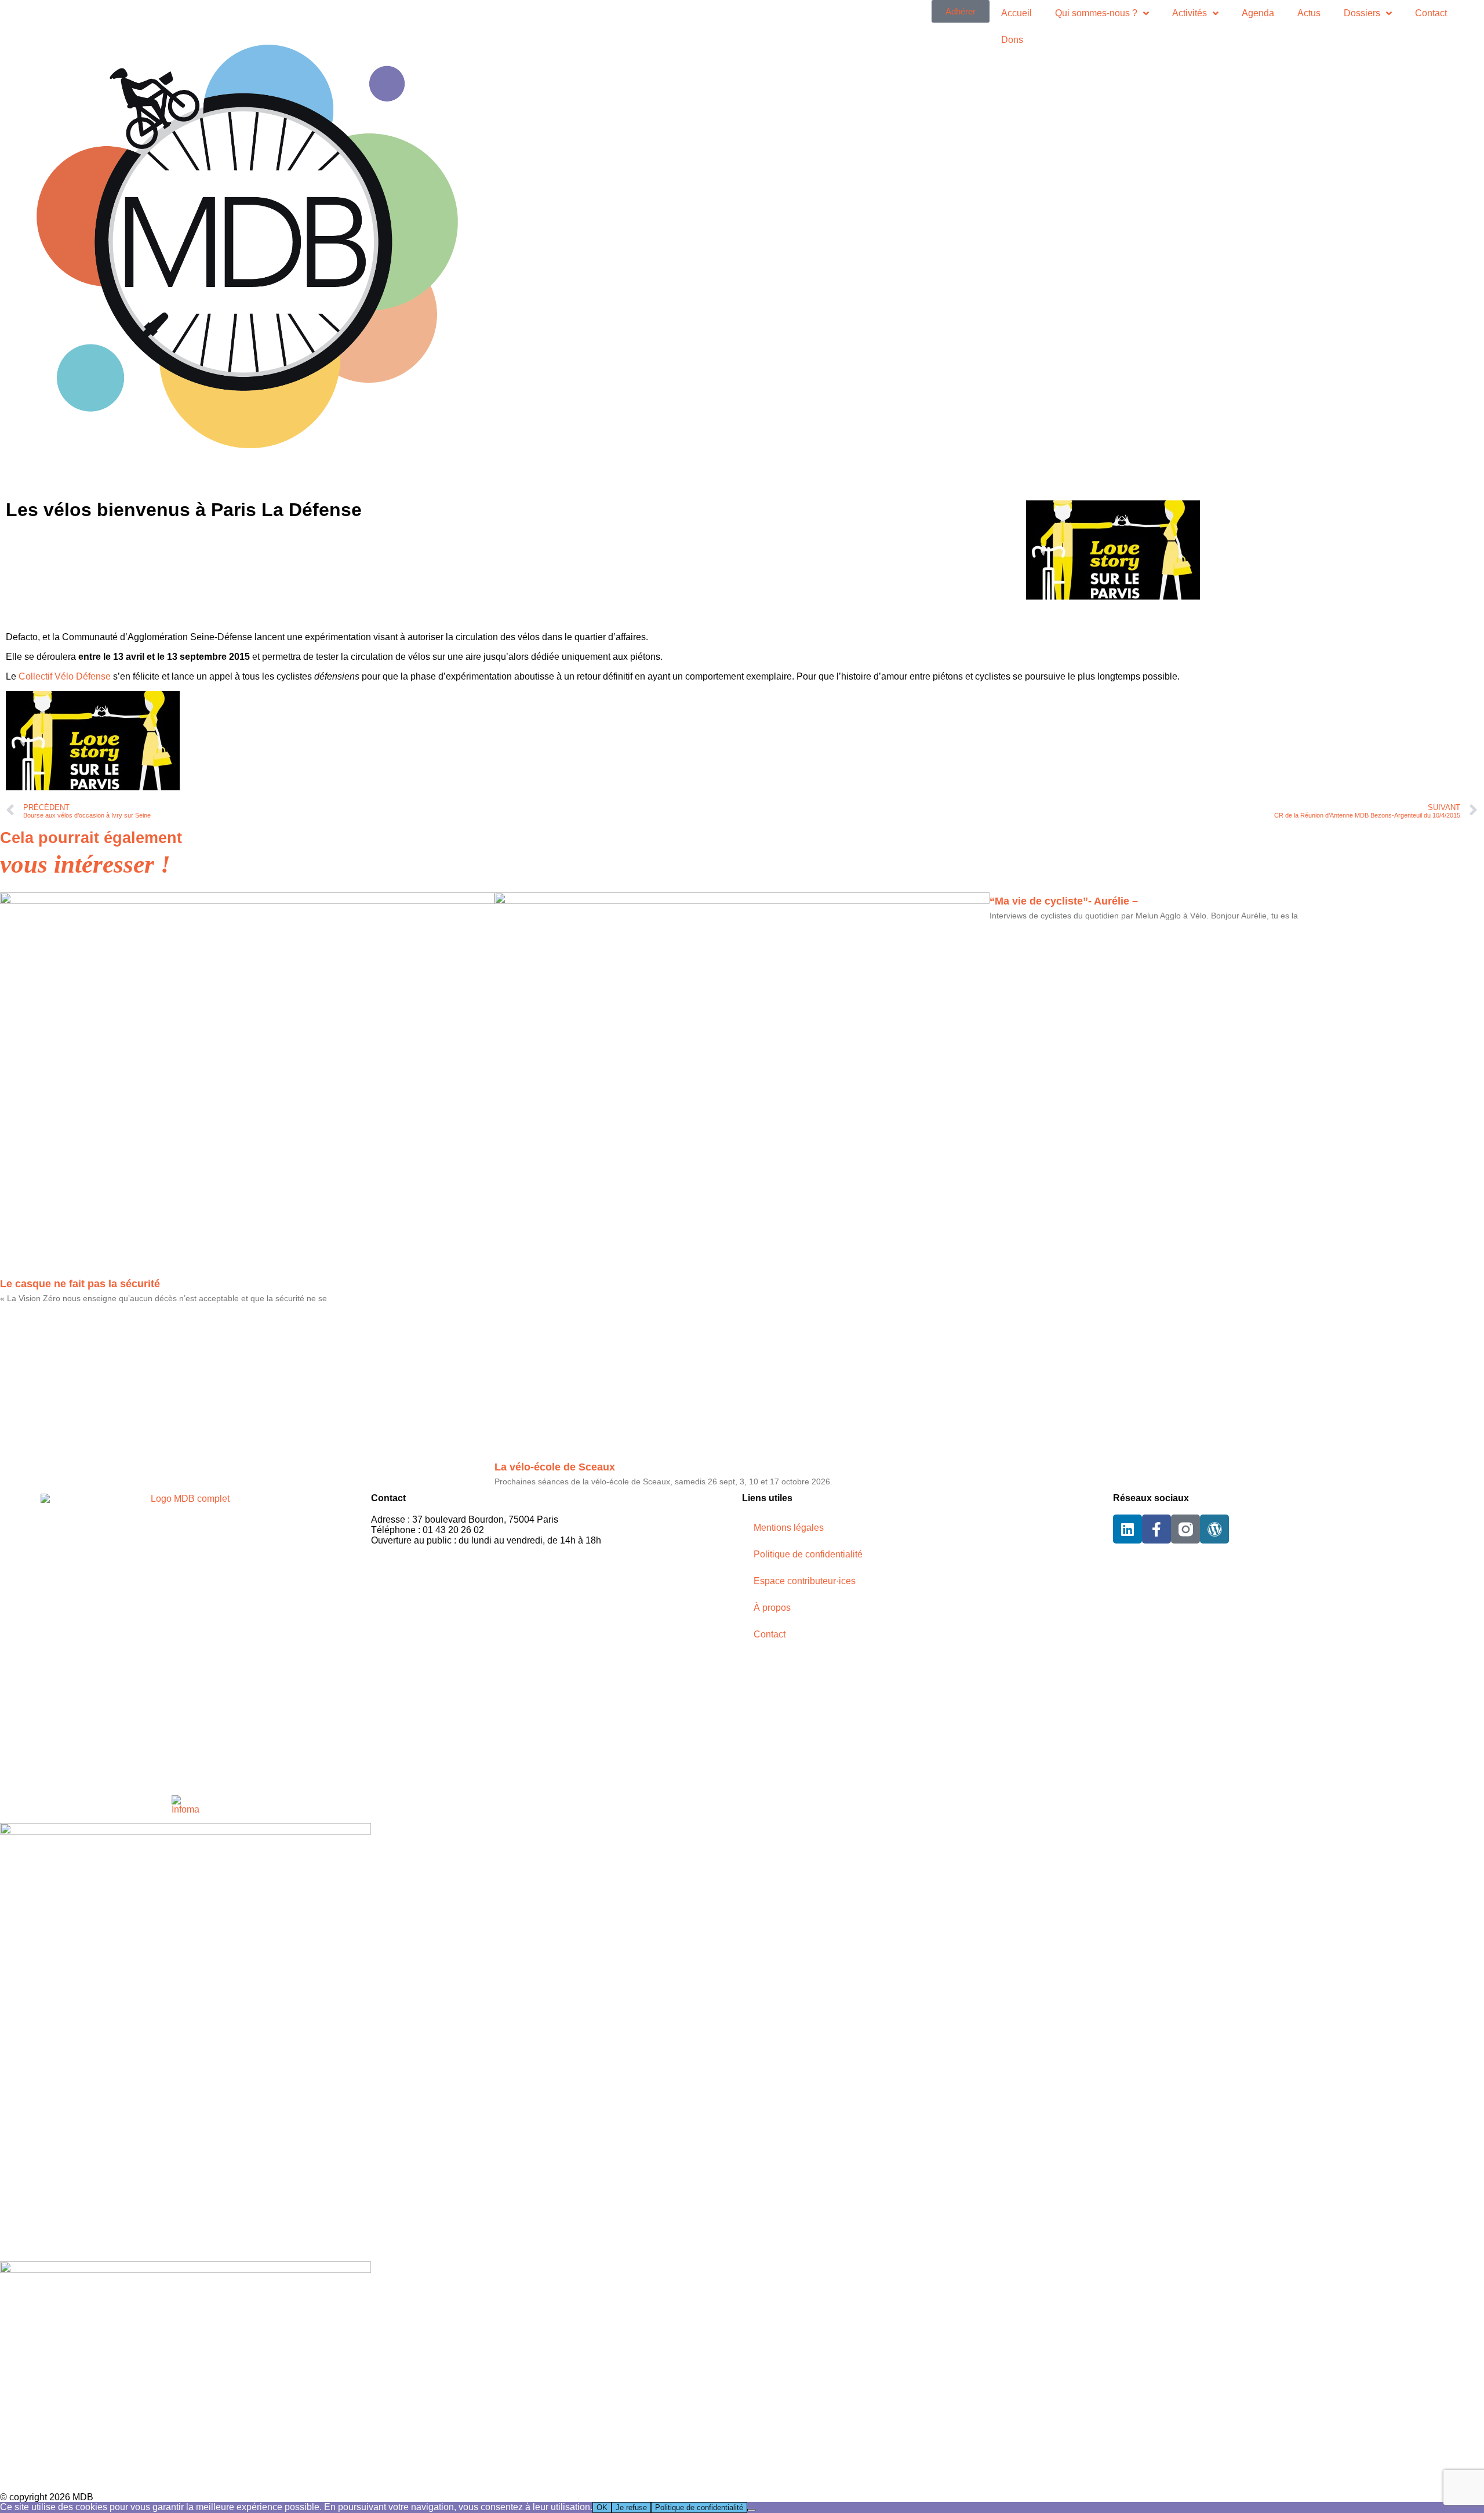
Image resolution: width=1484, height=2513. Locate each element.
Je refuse (631, 2507)
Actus (1309, 13)
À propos (772, 1608)
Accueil (1016, 13)
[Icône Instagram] (1185, 1529)
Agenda (1258, 13)
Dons (1012, 40)
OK (602, 2507)
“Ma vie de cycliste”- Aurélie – (1064, 901)
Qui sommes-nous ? (1096, 13)
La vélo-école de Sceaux (555, 1467)
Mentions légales (789, 1528)
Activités (1190, 13)
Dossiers (1362, 13)
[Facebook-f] (1156, 1529)
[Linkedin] (1127, 1529)
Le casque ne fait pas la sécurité (80, 1284)
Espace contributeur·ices (805, 1581)
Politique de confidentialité (808, 1554)
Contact (1431, 13)
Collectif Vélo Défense (65, 676)
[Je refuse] (751, 2510)
